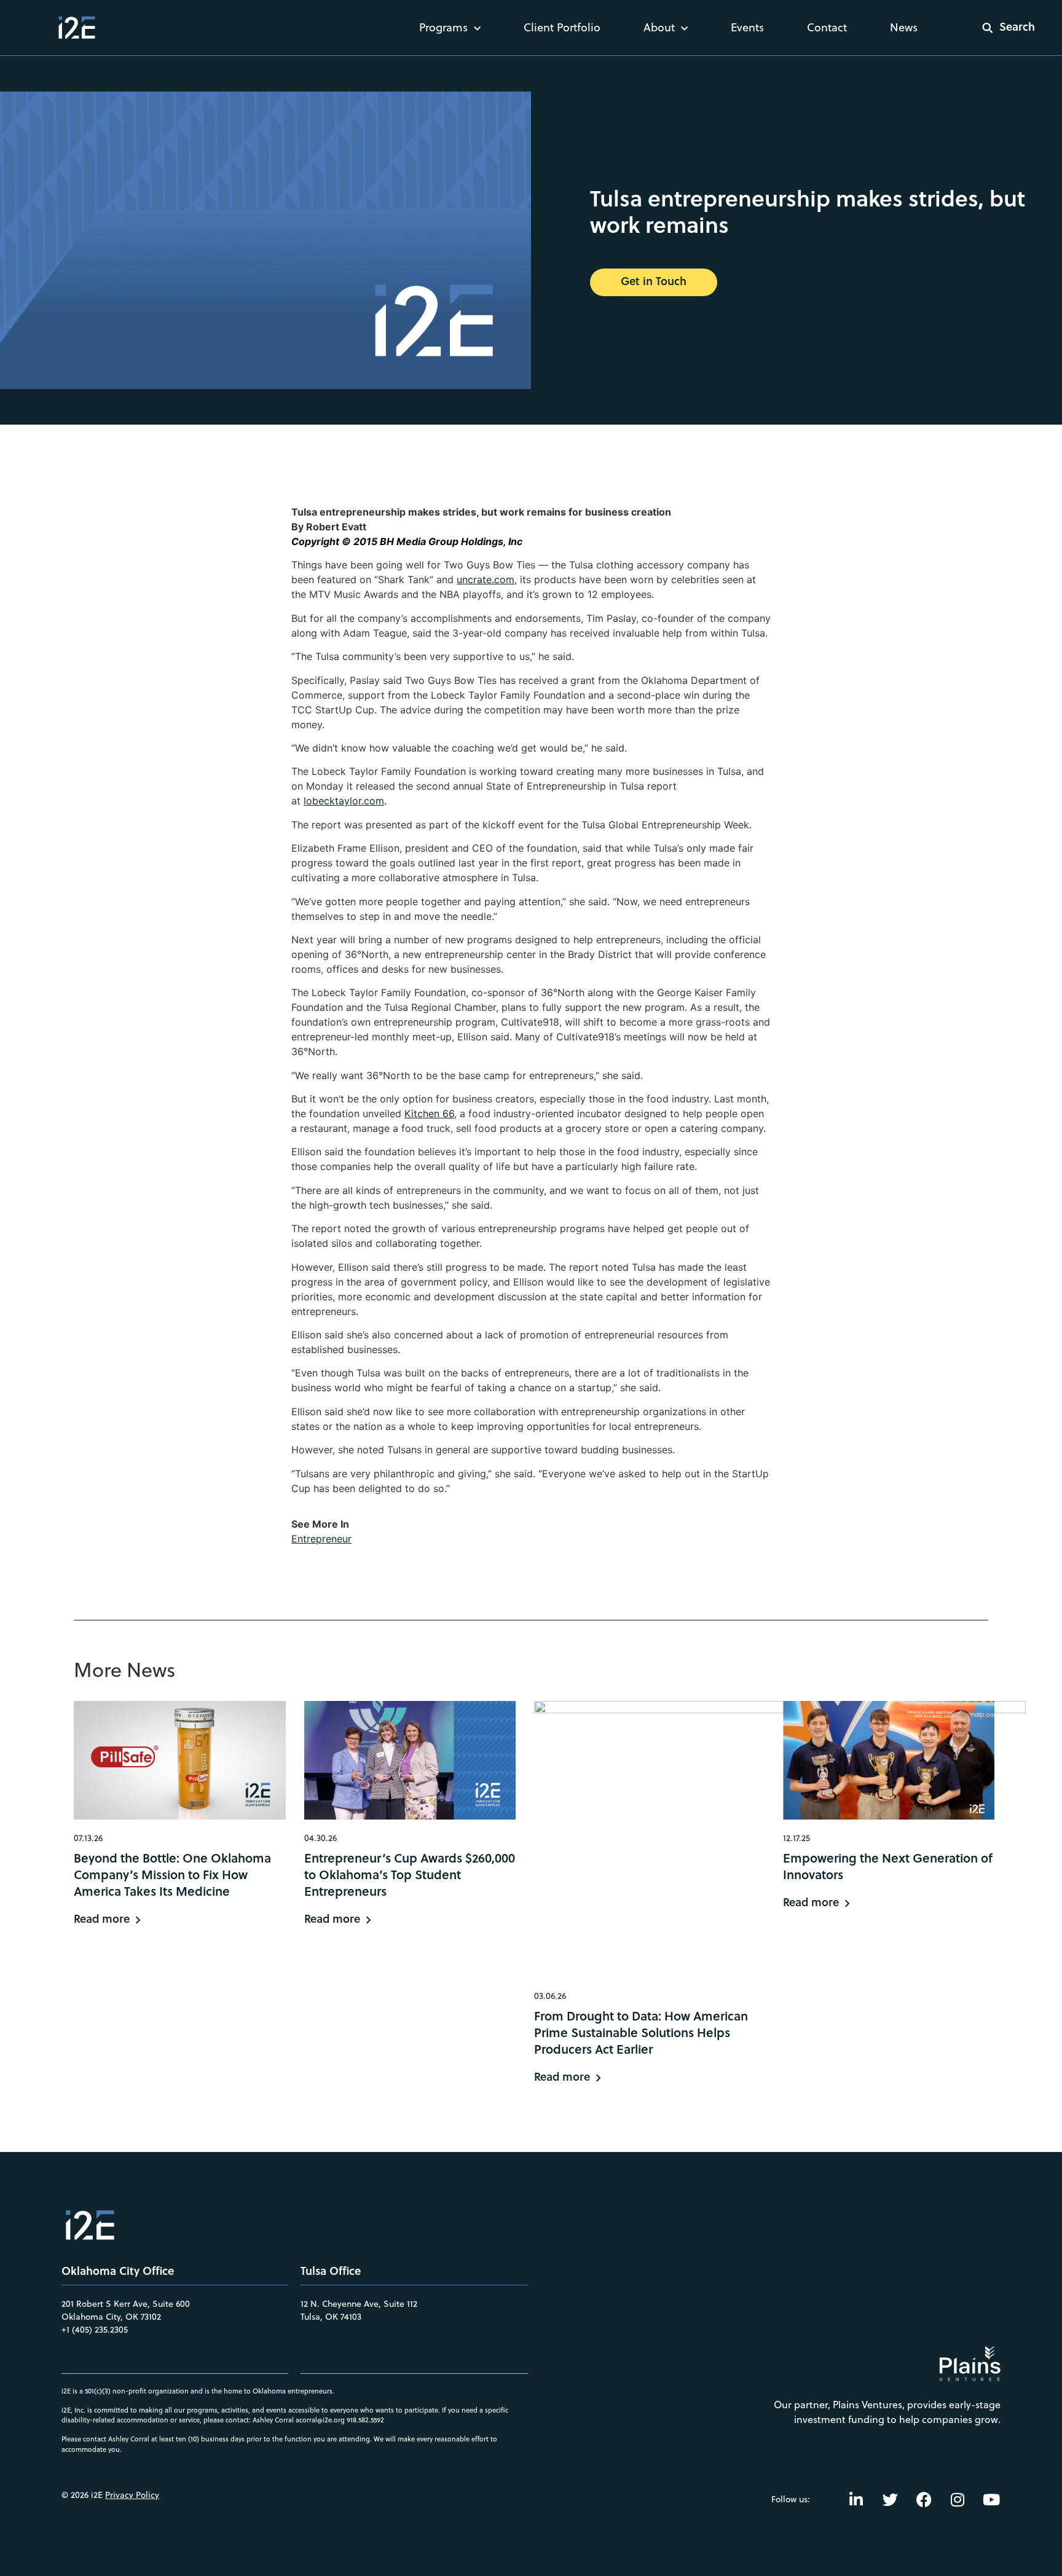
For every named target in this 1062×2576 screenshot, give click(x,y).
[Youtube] (991, 2499)
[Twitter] (890, 2499)
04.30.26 (321, 1838)
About (659, 27)
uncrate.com (486, 579)
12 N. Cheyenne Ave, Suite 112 (359, 2304)
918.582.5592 (365, 2420)
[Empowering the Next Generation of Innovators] (889, 1760)
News (904, 27)
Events (747, 27)
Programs (443, 27)
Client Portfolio (562, 27)
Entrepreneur (321, 1539)
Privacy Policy (132, 2495)
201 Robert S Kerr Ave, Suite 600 (126, 2304)
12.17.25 (796, 1838)
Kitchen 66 (429, 1113)
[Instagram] (958, 2499)
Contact (827, 27)
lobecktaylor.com (344, 801)
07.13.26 (88, 1838)
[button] (1001, 28)
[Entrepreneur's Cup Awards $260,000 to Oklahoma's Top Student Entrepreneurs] (410, 1760)
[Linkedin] (856, 2499)
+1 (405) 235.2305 (95, 2330)
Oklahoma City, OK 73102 (111, 2317)
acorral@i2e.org (320, 2420)
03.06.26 (550, 1996)
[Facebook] (924, 2499)
